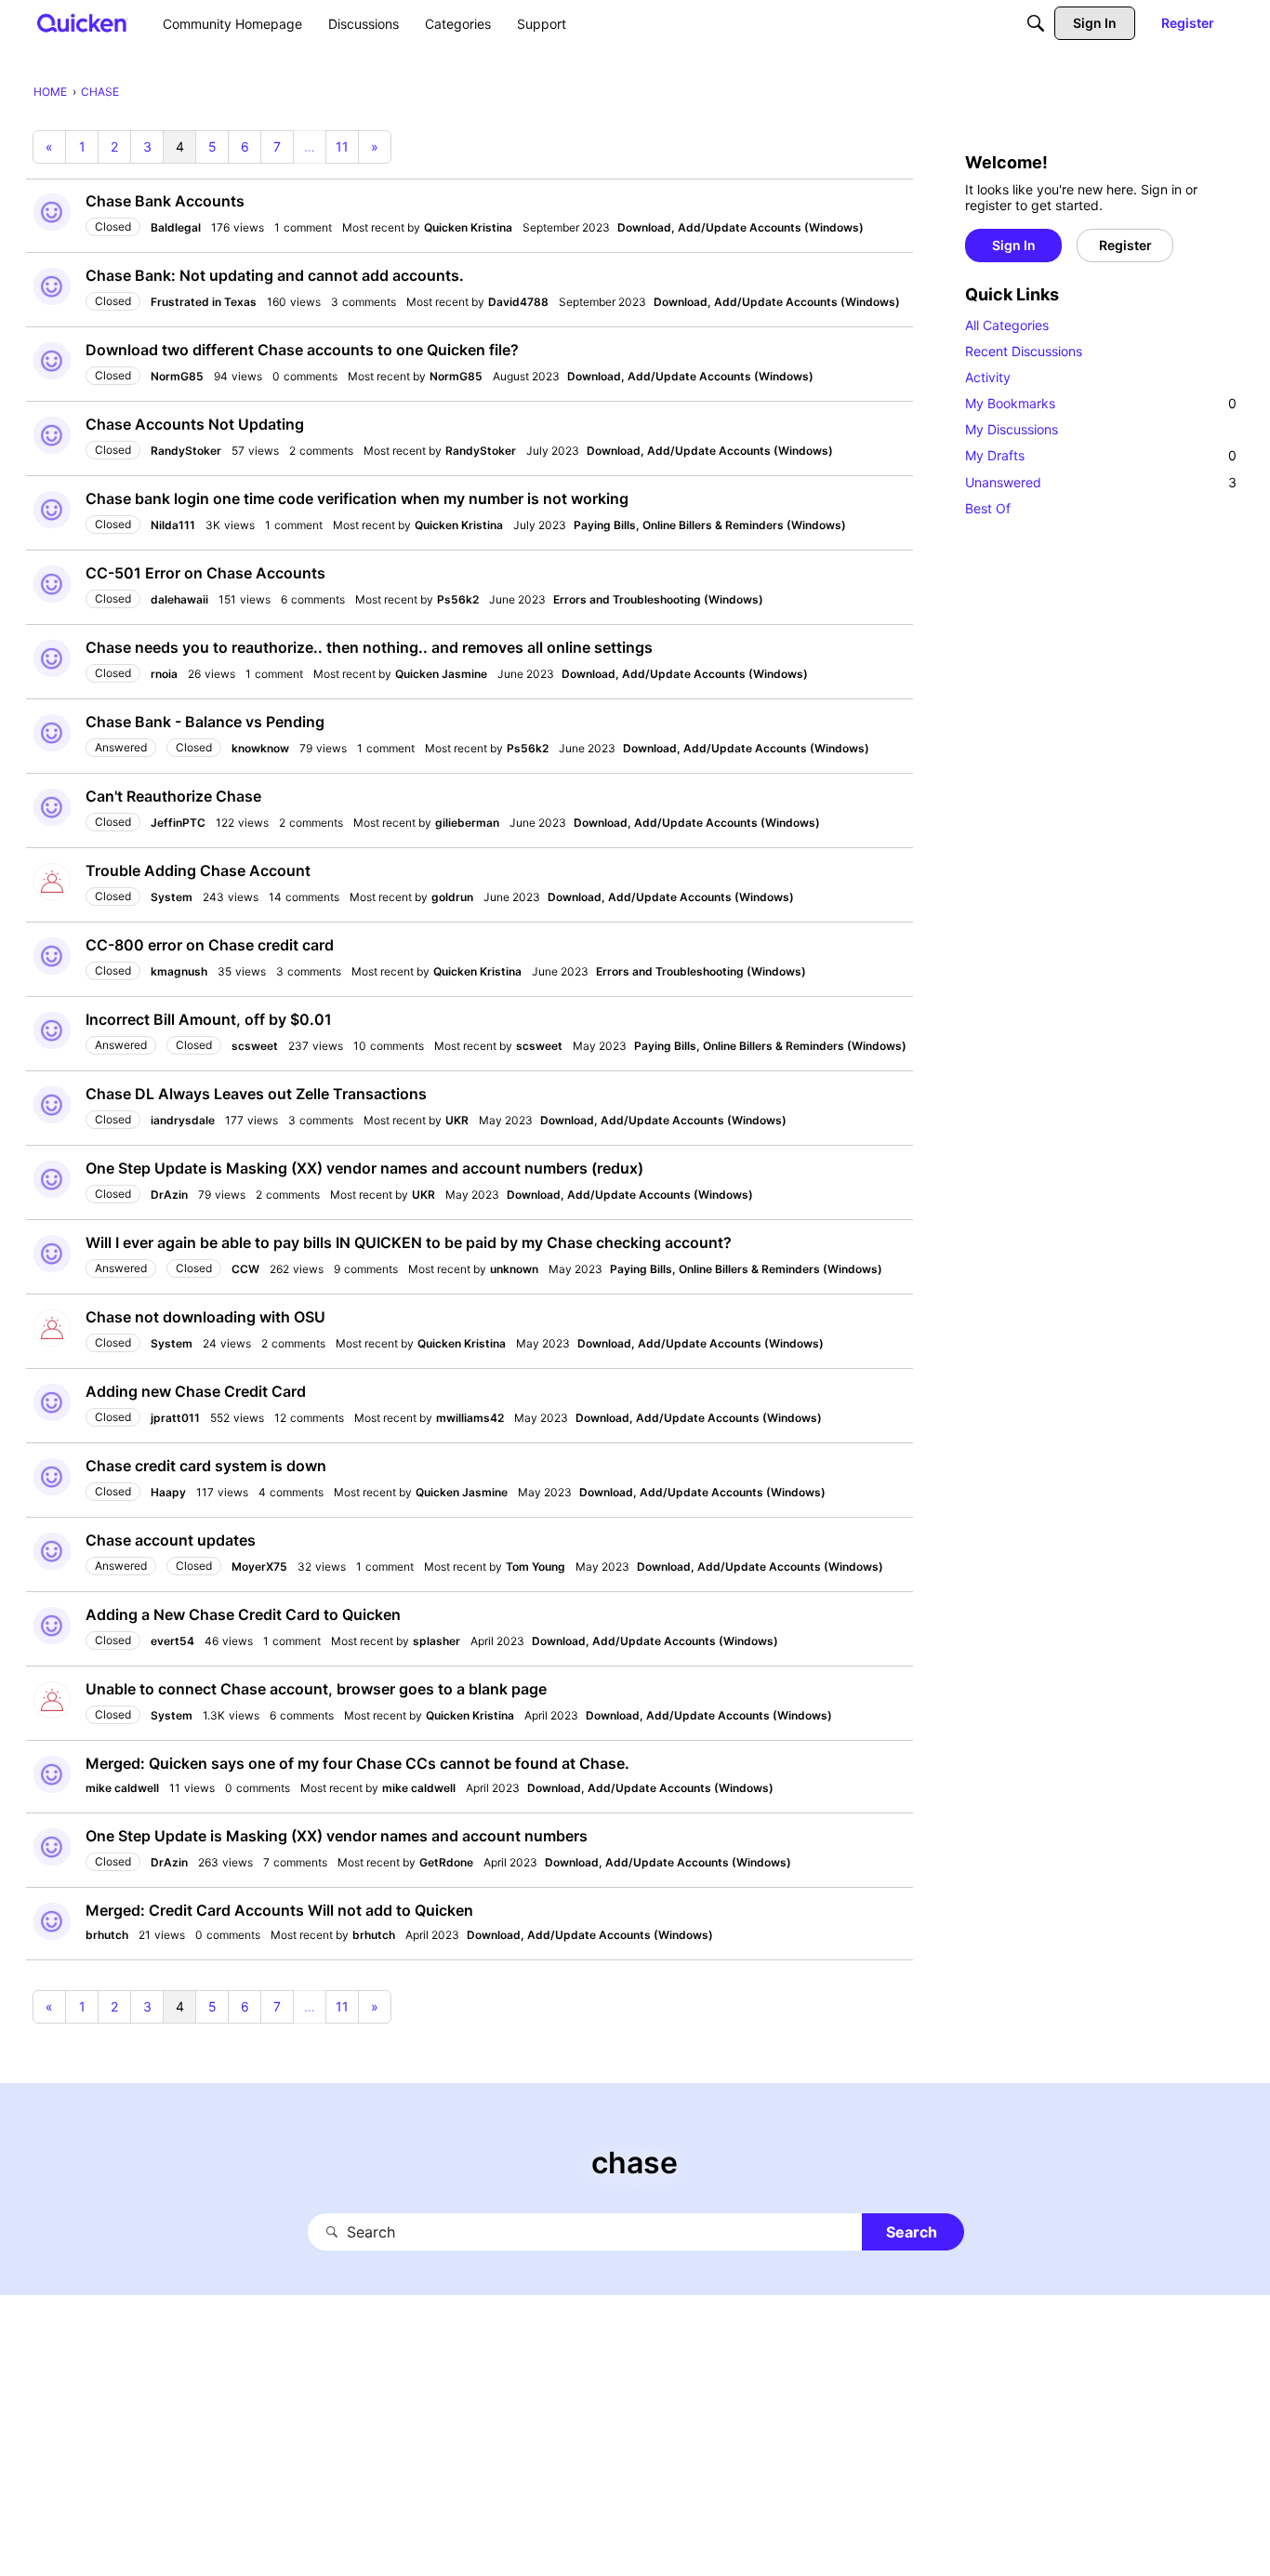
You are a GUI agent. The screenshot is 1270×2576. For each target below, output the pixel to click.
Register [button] (1125, 245)
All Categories (1007, 325)
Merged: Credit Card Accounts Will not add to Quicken (279, 1910)
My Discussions (1012, 429)
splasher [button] (437, 1641)
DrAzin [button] (169, 1195)
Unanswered (1101, 482)
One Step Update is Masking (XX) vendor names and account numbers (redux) (364, 1168)
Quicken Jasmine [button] (441, 674)
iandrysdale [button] (183, 1120)
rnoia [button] (164, 674)
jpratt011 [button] (175, 1418)
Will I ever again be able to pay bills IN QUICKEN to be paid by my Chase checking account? (409, 1242)
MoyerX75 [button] (259, 1567)
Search (912, 2232)
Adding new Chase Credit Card (196, 1391)
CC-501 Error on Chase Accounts (205, 573)
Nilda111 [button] (173, 525)
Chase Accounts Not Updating (195, 424)
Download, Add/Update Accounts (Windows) (741, 227)
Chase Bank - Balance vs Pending (205, 722)
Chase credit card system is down (206, 1466)
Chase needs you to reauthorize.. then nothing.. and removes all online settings (369, 647)
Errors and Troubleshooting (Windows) (658, 599)
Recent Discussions (1024, 351)
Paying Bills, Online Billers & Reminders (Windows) (710, 525)
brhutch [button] (107, 1935)
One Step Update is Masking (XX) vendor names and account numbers (337, 1836)
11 (342, 146)
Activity (988, 377)
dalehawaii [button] (179, 599)
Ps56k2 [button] (458, 599)
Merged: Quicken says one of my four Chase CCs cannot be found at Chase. (357, 1763)
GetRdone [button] (446, 1862)
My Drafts (1101, 455)
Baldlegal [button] (176, 227)
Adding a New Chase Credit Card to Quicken (243, 1614)
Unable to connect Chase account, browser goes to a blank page (316, 1689)
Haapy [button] (168, 1492)
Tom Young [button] (536, 1567)
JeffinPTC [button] (178, 823)
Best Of (988, 508)
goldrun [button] (452, 897)
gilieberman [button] (467, 823)
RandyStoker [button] (186, 451)
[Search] (1036, 23)
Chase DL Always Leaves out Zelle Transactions (256, 1094)
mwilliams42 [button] (470, 1418)
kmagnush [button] (179, 971)
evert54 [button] (172, 1641)
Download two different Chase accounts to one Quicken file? (302, 350)
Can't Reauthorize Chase (173, 796)
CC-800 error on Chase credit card (210, 945)
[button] (52, 212)
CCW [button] (245, 1269)
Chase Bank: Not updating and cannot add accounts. (275, 275)
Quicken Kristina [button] (468, 227)
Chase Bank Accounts (165, 201)
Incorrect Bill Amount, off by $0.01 (209, 1019)
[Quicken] (82, 23)
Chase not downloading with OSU (205, 1317)
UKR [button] (457, 1120)
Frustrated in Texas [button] (204, 302)
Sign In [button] (1014, 245)
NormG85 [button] (177, 376)
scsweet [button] (255, 1046)
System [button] (172, 897)
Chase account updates (171, 1540)
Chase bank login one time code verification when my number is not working (357, 498)
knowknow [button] (260, 748)
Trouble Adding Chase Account (198, 870)
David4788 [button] (518, 302)
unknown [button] (514, 1269)
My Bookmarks (1101, 403)
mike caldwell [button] (122, 1788)
